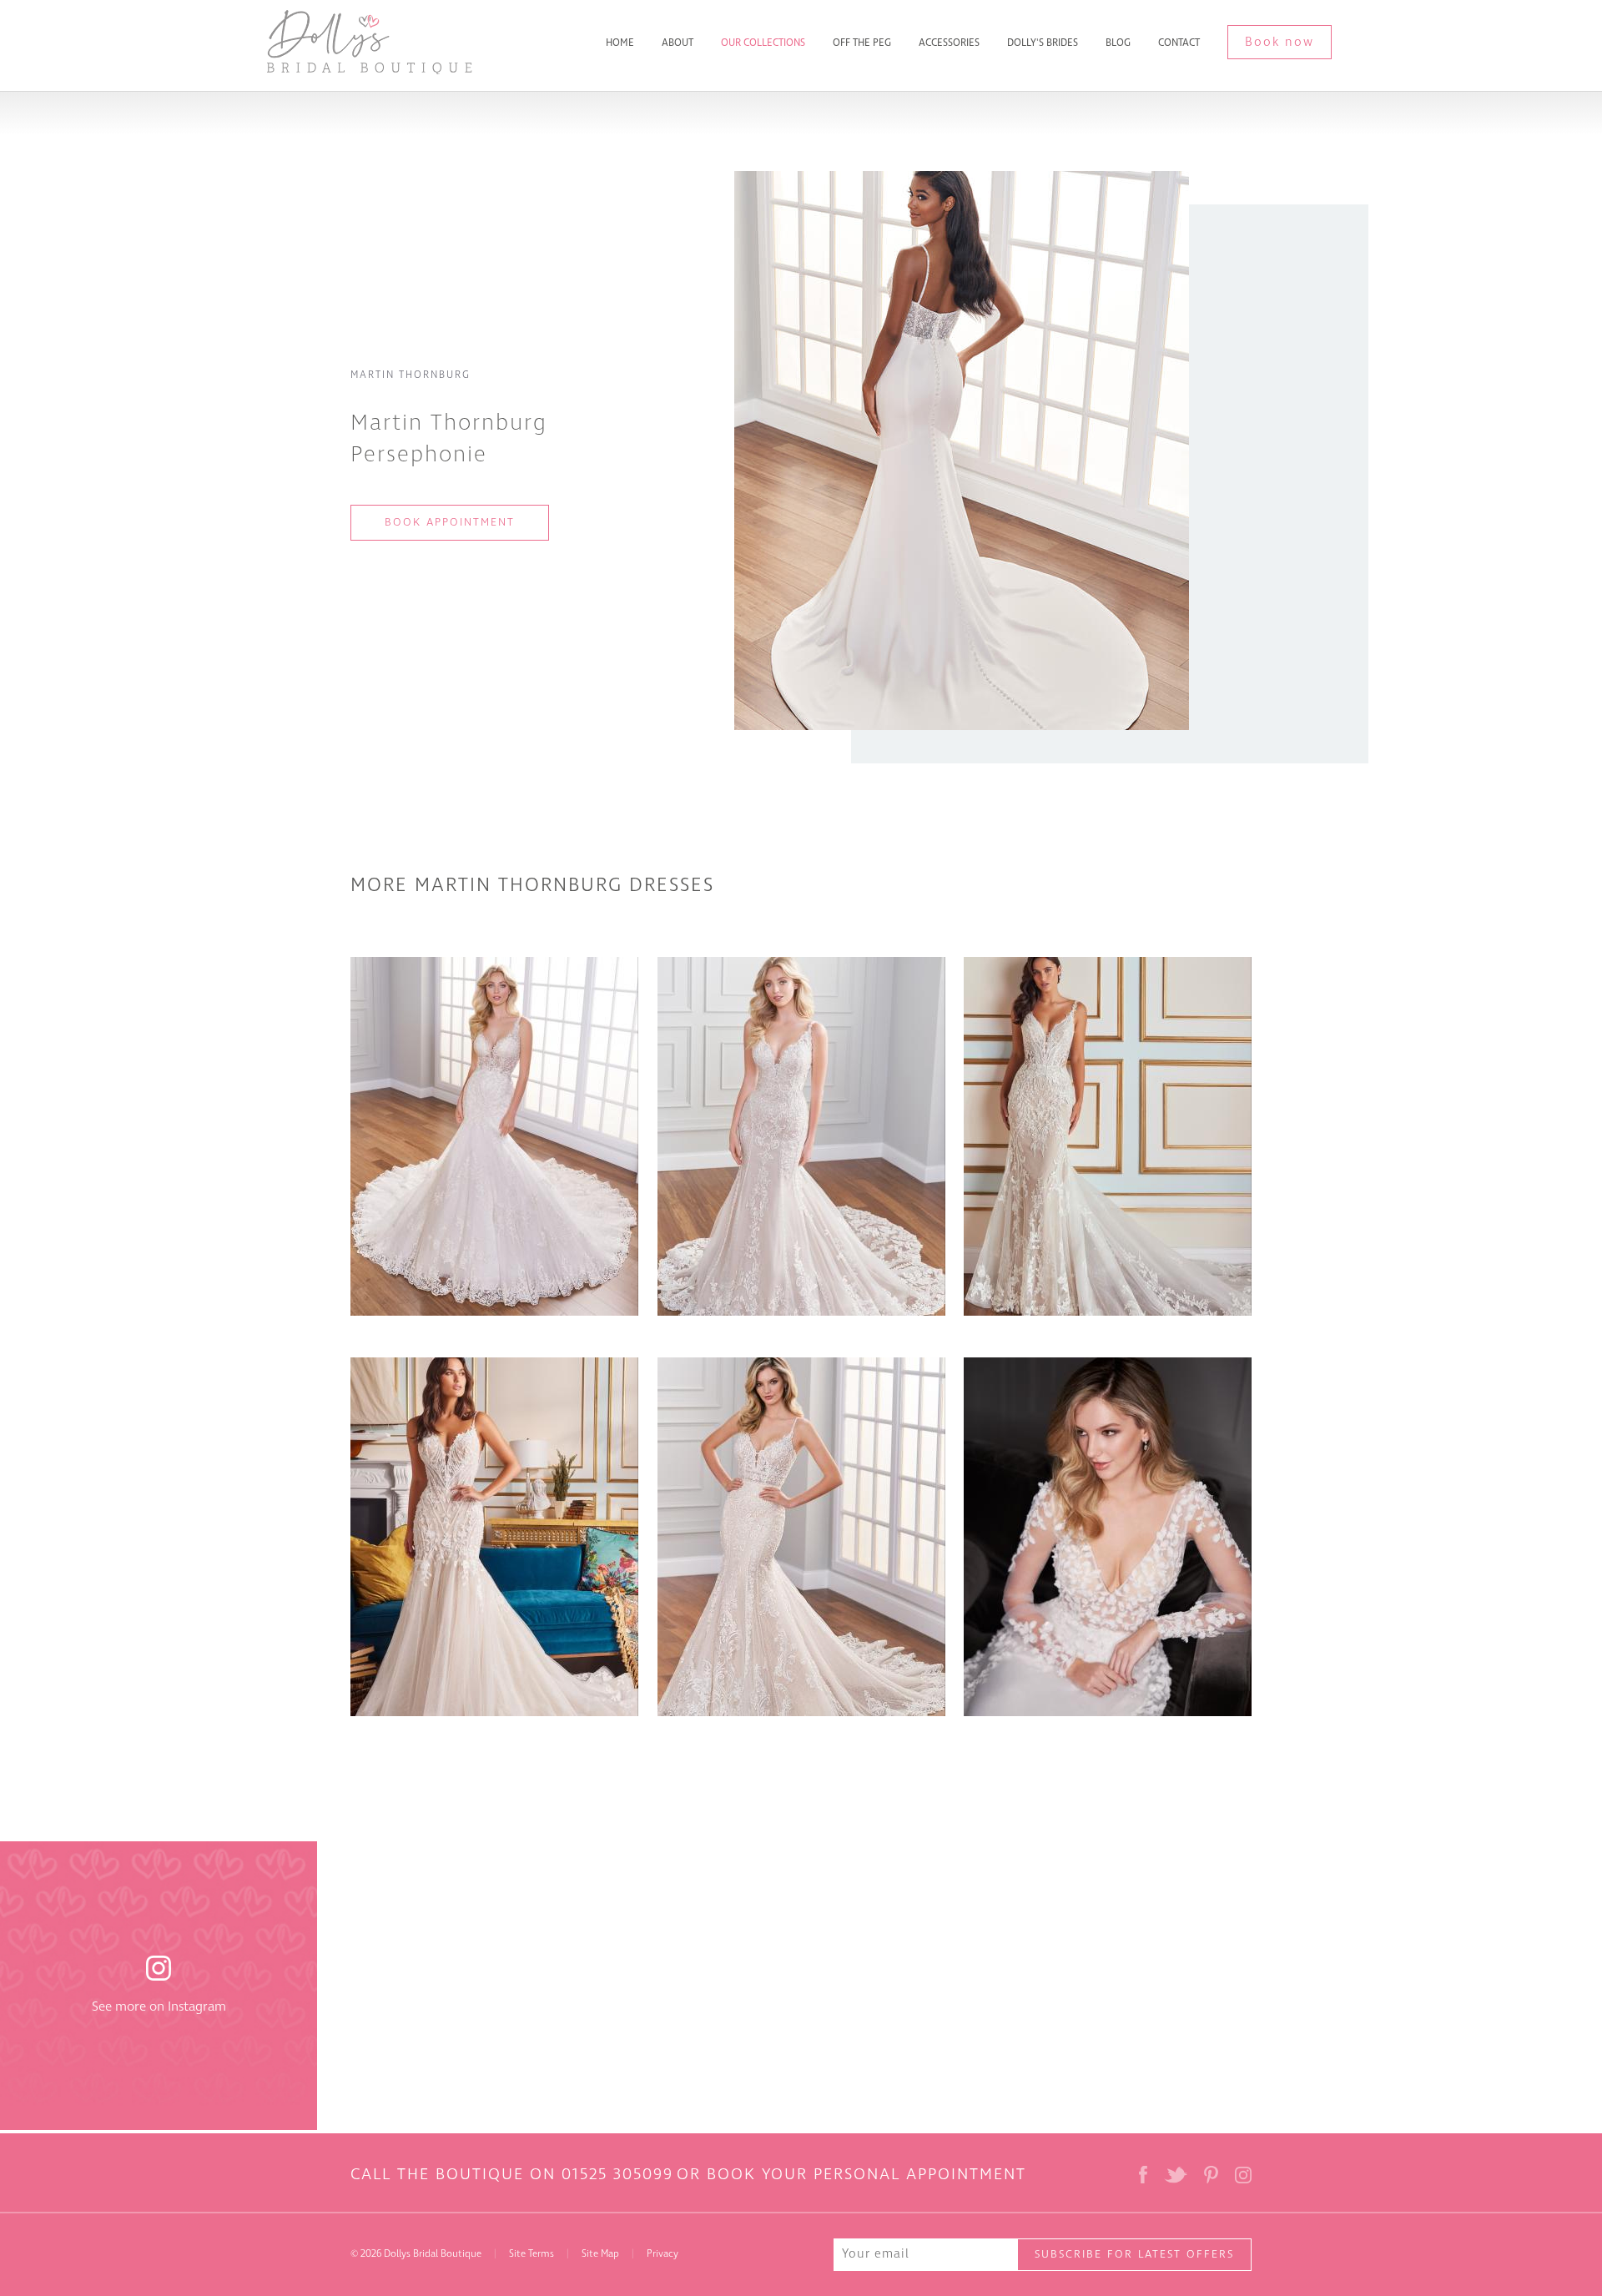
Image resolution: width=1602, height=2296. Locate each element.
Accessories (949, 43)
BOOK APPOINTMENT (450, 522)
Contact (1179, 43)
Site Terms (531, 2254)
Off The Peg (862, 43)
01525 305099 (617, 2174)
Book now (1280, 42)
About (678, 43)
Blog (1118, 43)
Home (620, 43)
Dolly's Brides (1043, 43)
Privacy (662, 2254)
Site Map (600, 2254)
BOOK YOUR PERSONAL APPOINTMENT (866, 2174)
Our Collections (763, 43)
